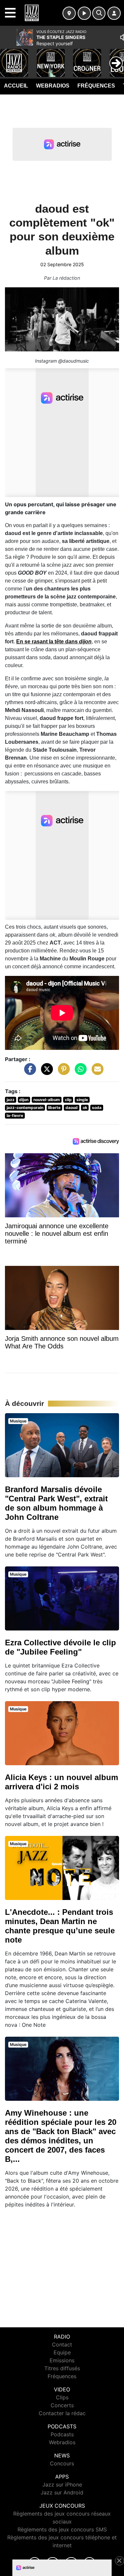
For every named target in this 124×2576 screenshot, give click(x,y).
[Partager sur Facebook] (28, 1072)
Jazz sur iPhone (62, 2485)
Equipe (62, 2352)
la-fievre (15, 1115)
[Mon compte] (114, 13)
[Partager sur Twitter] (45, 1072)
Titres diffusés (62, 2368)
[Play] (9, 58)
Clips (62, 2397)
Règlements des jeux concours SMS (62, 2529)
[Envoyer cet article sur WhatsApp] (79, 1072)
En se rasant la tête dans (54, 642)
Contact (62, 2344)
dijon (24, 1100)
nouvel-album (47, 1100)
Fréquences (96, 86)
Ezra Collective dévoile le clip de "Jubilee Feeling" (61, 1647)
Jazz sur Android (62, 2492)
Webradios (53, 86)
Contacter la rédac (62, 2413)
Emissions (62, 2360)
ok (85, 1108)
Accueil (16, 86)
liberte (54, 1108)
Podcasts (62, 2434)
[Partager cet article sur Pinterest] (62, 1072)
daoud (72, 1108)
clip (68, 1100)
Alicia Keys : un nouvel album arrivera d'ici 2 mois (62, 1782)
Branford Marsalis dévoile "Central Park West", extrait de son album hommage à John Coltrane (56, 1503)
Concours (62, 2463)
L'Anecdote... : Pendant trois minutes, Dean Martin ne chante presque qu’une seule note (60, 1926)
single (82, 1100)
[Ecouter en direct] (84, 13)
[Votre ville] (69, 13)
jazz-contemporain (25, 1108)
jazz (11, 1100)
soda (97, 1108)
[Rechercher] (99, 13)
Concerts (62, 2405)
